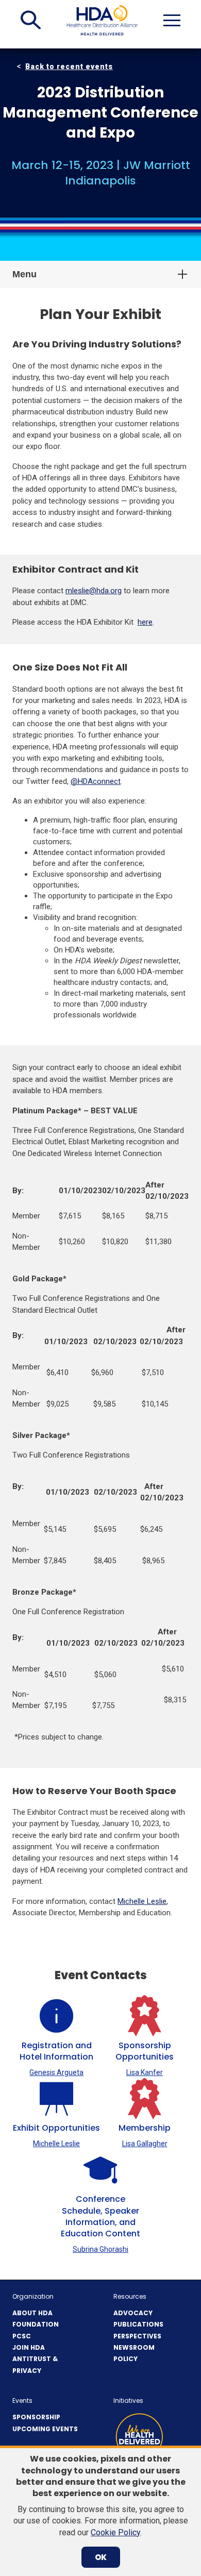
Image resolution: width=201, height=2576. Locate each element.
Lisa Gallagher (145, 2144)
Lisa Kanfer (145, 2072)
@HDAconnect (96, 781)
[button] (31, 20)
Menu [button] (24, 274)
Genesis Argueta (56, 2072)
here (145, 622)
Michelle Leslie (142, 1901)
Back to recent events (69, 66)
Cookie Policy (115, 2532)
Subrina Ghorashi (100, 2249)
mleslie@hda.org (94, 591)
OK (101, 2557)
